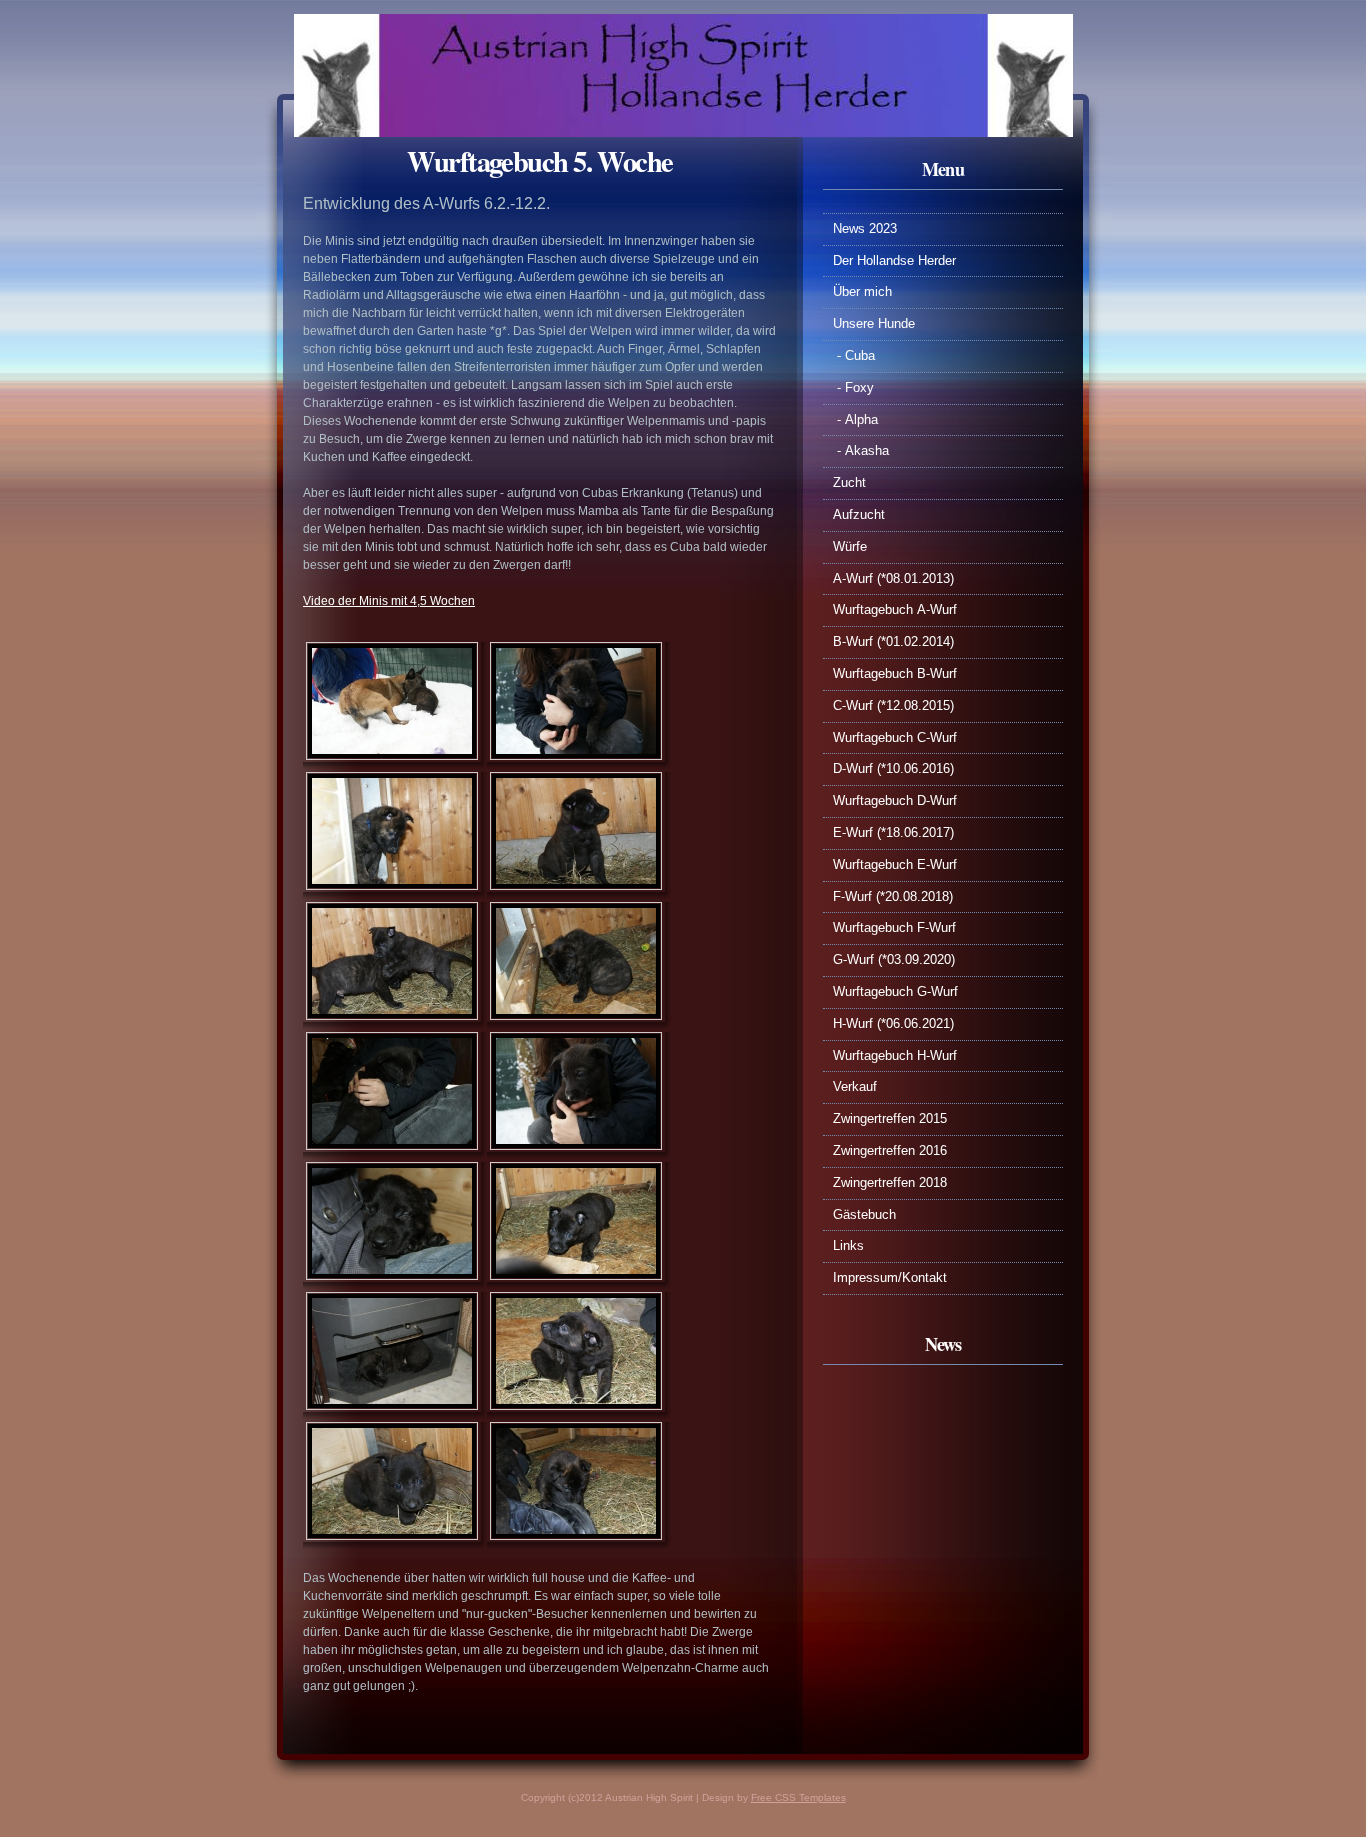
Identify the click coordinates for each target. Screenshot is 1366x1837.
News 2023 (865, 228)
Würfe (850, 546)
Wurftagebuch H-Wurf (895, 1055)
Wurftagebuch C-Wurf (895, 737)
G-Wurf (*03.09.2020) (894, 959)
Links (848, 1245)
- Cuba (854, 355)
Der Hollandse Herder (894, 260)
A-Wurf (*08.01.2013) (893, 578)
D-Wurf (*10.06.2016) (893, 768)
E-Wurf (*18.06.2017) (893, 832)
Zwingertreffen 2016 (890, 1150)
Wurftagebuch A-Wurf (895, 609)
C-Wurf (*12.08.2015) (893, 705)
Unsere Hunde (874, 323)
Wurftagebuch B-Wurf (895, 673)
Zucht (849, 482)
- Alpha (855, 419)
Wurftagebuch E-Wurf (895, 864)
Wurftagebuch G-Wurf (897, 991)
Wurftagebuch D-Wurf (895, 800)
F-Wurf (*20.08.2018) (893, 896)
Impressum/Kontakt (890, 1277)
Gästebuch (864, 1214)
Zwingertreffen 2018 (890, 1182)
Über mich (862, 291)
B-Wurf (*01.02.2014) (893, 641)
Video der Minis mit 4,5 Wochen (389, 601)
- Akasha (861, 450)
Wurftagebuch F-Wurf (896, 927)
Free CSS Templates (798, 1797)
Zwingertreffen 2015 (890, 1118)
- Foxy (853, 387)
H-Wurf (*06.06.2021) (893, 1023)
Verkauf (855, 1086)
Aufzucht (859, 514)
